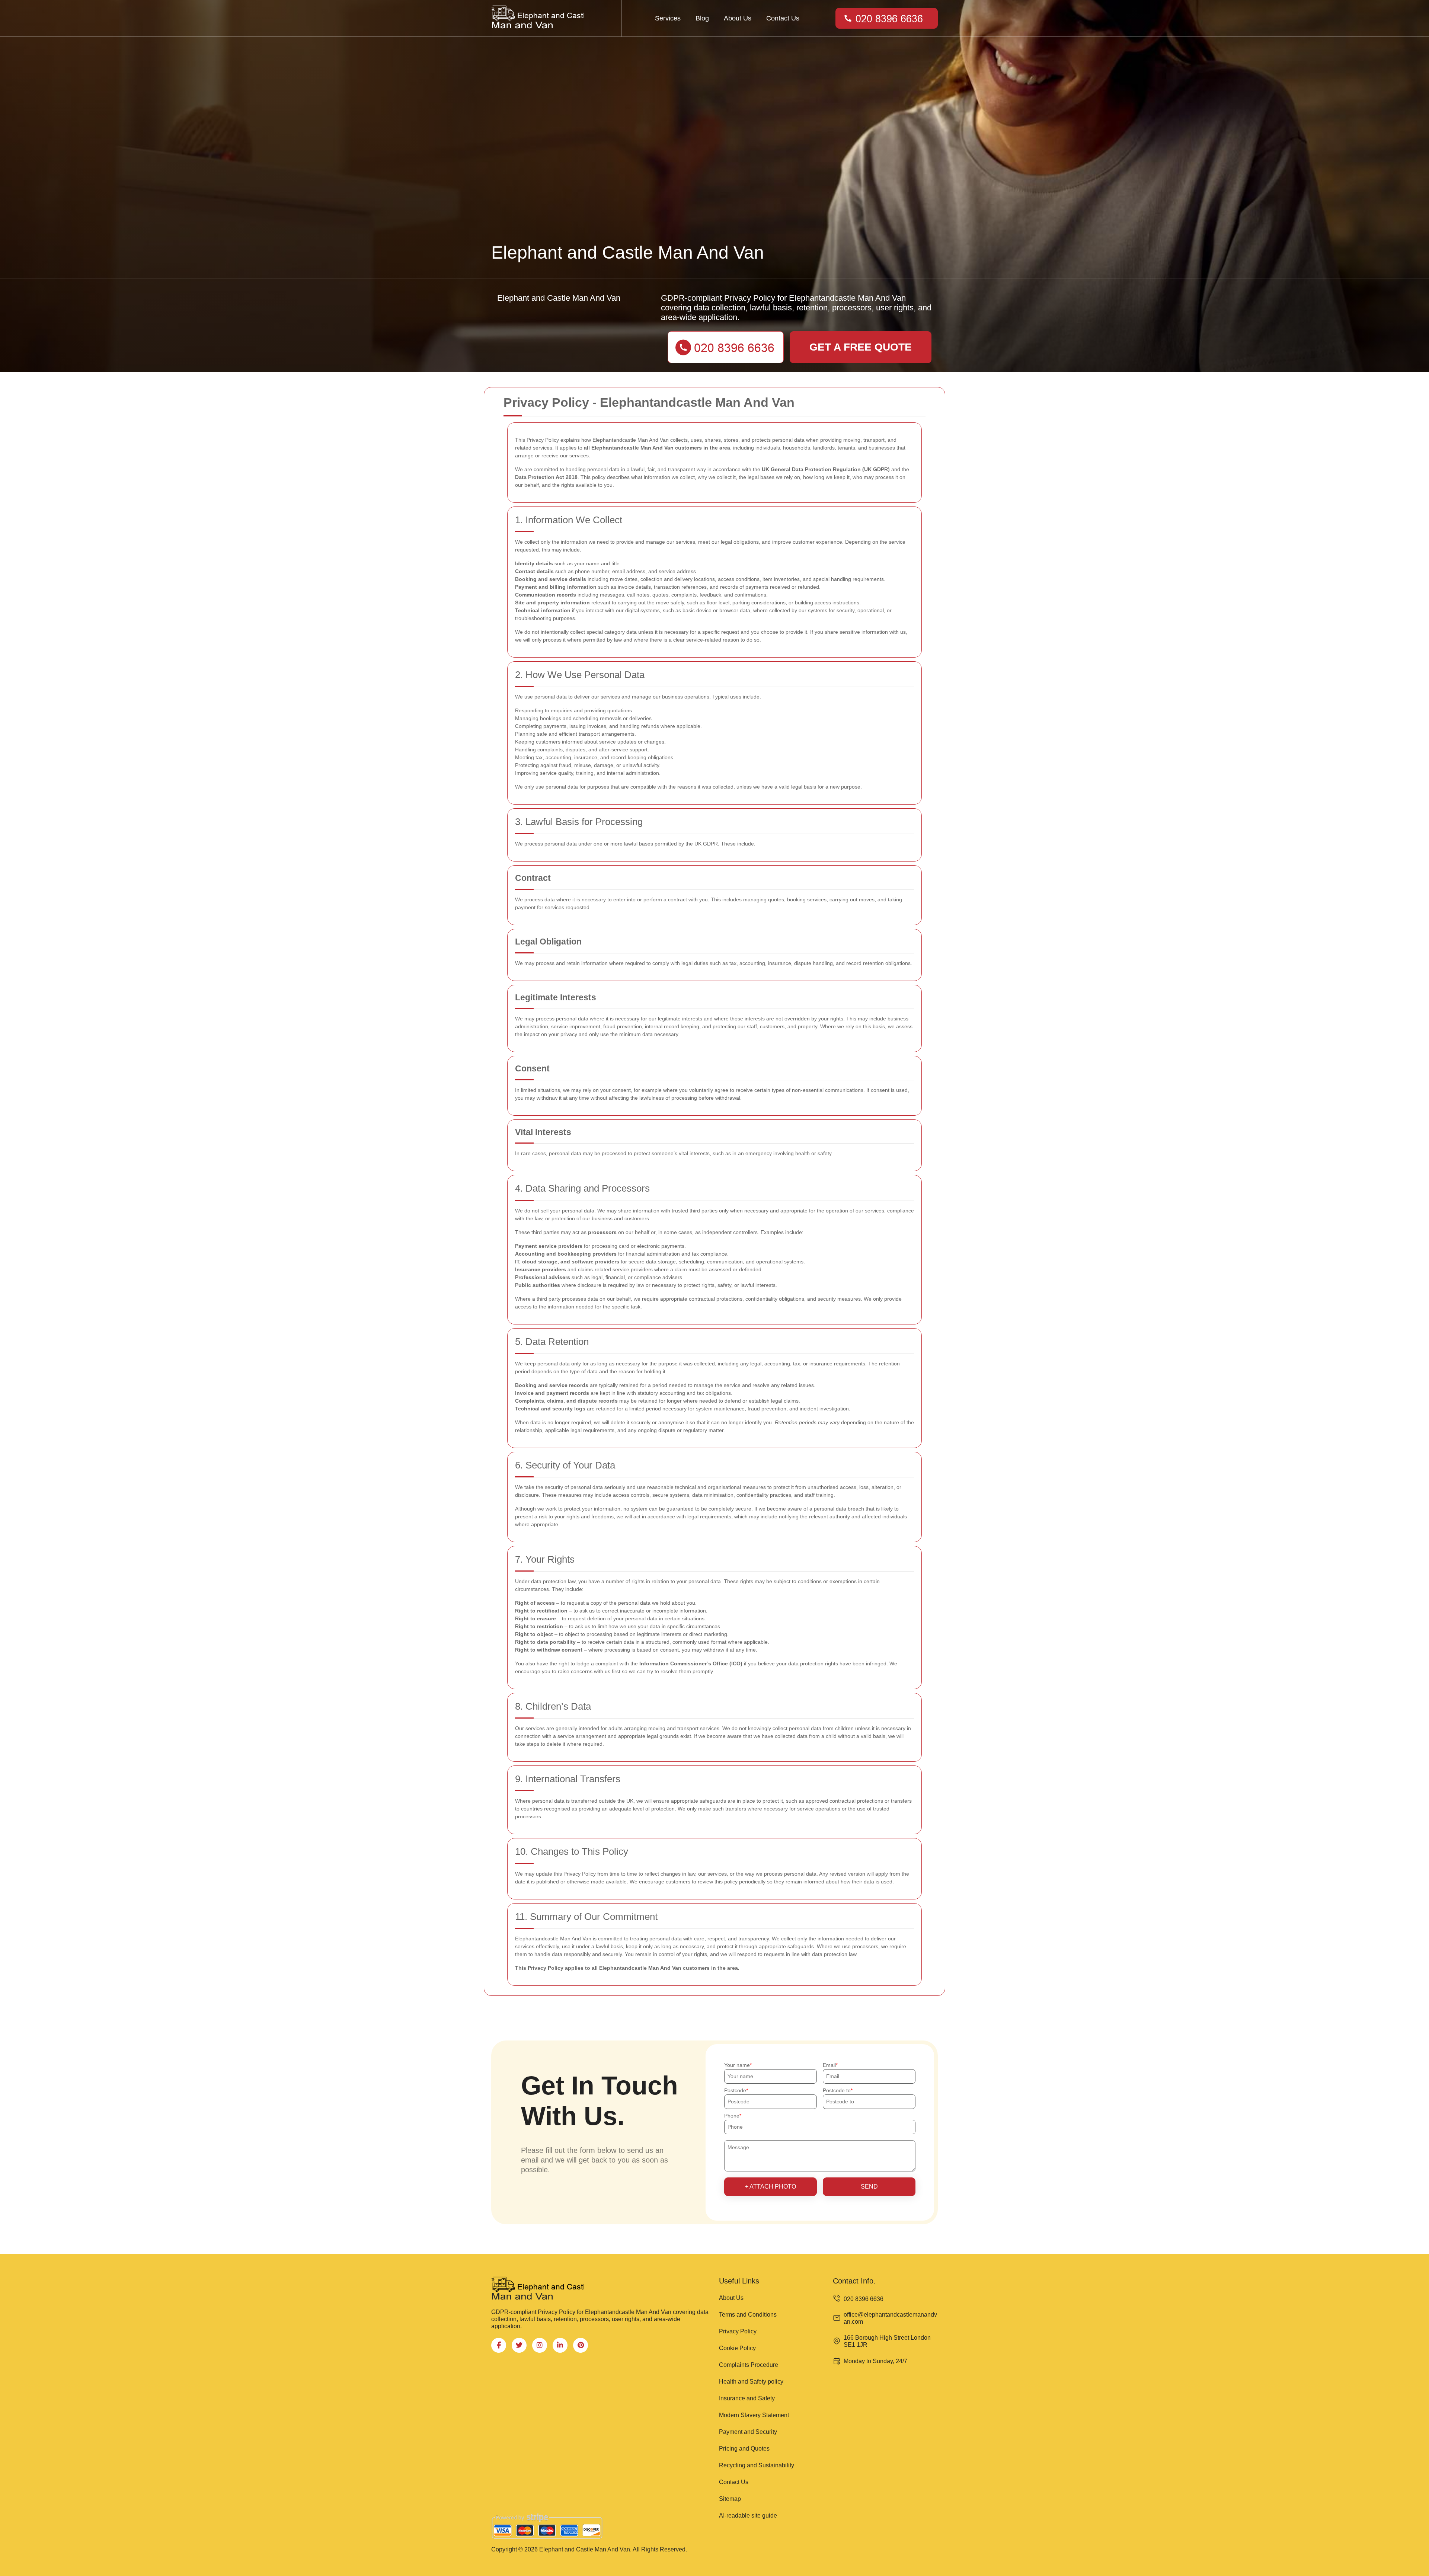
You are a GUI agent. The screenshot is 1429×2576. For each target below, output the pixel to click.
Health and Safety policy (751, 2382)
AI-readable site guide (748, 2516)
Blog (702, 18)
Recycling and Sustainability (757, 2465)
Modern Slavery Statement (754, 2415)
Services (668, 18)
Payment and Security (748, 2432)
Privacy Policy (738, 2331)
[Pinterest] (581, 2345)
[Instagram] (540, 2345)
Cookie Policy (737, 2348)
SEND (869, 2187)
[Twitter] (519, 2345)
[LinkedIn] (560, 2345)
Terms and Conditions (748, 2315)
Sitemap (730, 2499)
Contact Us (783, 18)
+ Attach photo (771, 2187)
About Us (738, 18)
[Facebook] (499, 2345)
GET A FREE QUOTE (861, 347)
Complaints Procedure (749, 2365)
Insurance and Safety (747, 2398)
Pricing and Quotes (744, 2449)
